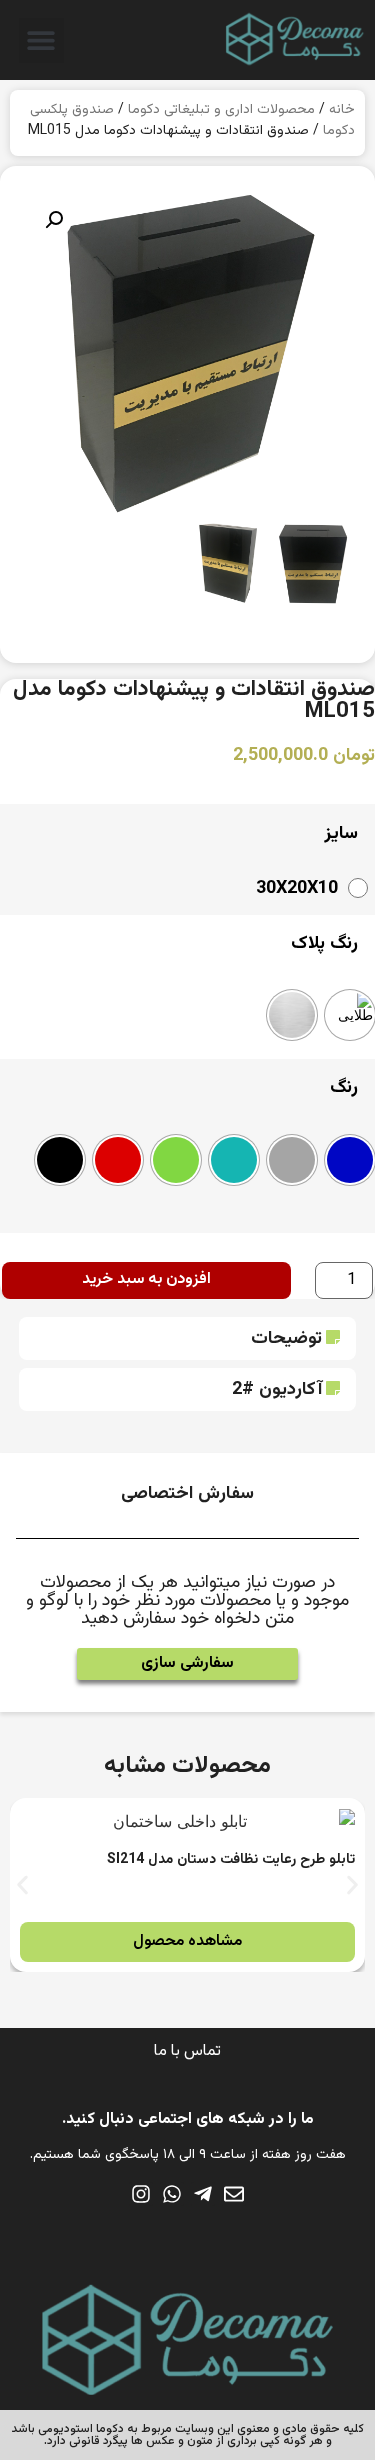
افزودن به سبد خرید (146, 1279)
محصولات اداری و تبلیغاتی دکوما (221, 110)
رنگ (344, 1088)
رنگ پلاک (324, 944)
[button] (41, 40)
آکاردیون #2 (277, 1390)
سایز (341, 834)
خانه (342, 110)
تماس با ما (187, 2051)
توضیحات (286, 1339)
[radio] (307, 888)
